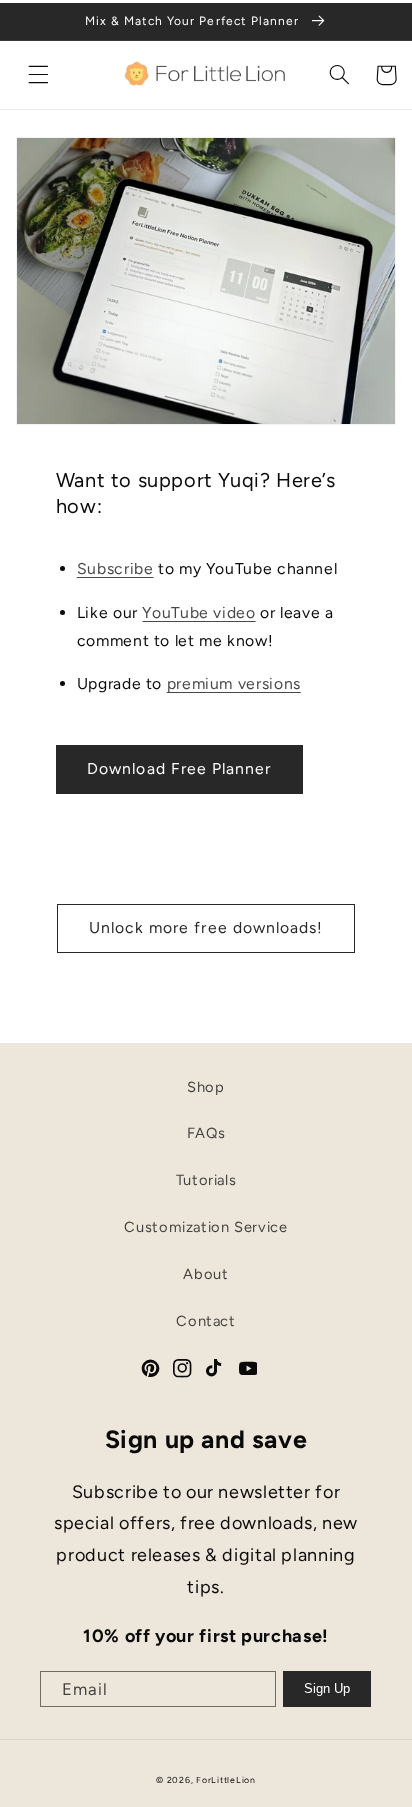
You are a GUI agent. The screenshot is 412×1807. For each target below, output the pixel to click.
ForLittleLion (226, 1780)
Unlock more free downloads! (206, 927)
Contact (205, 1321)
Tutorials (206, 1180)
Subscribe (115, 568)
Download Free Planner (179, 768)
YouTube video (198, 612)
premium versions (234, 683)
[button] (39, 75)
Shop (206, 1087)
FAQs (206, 1133)
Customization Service (205, 1227)
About (205, 1274)
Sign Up (327, 1688)
